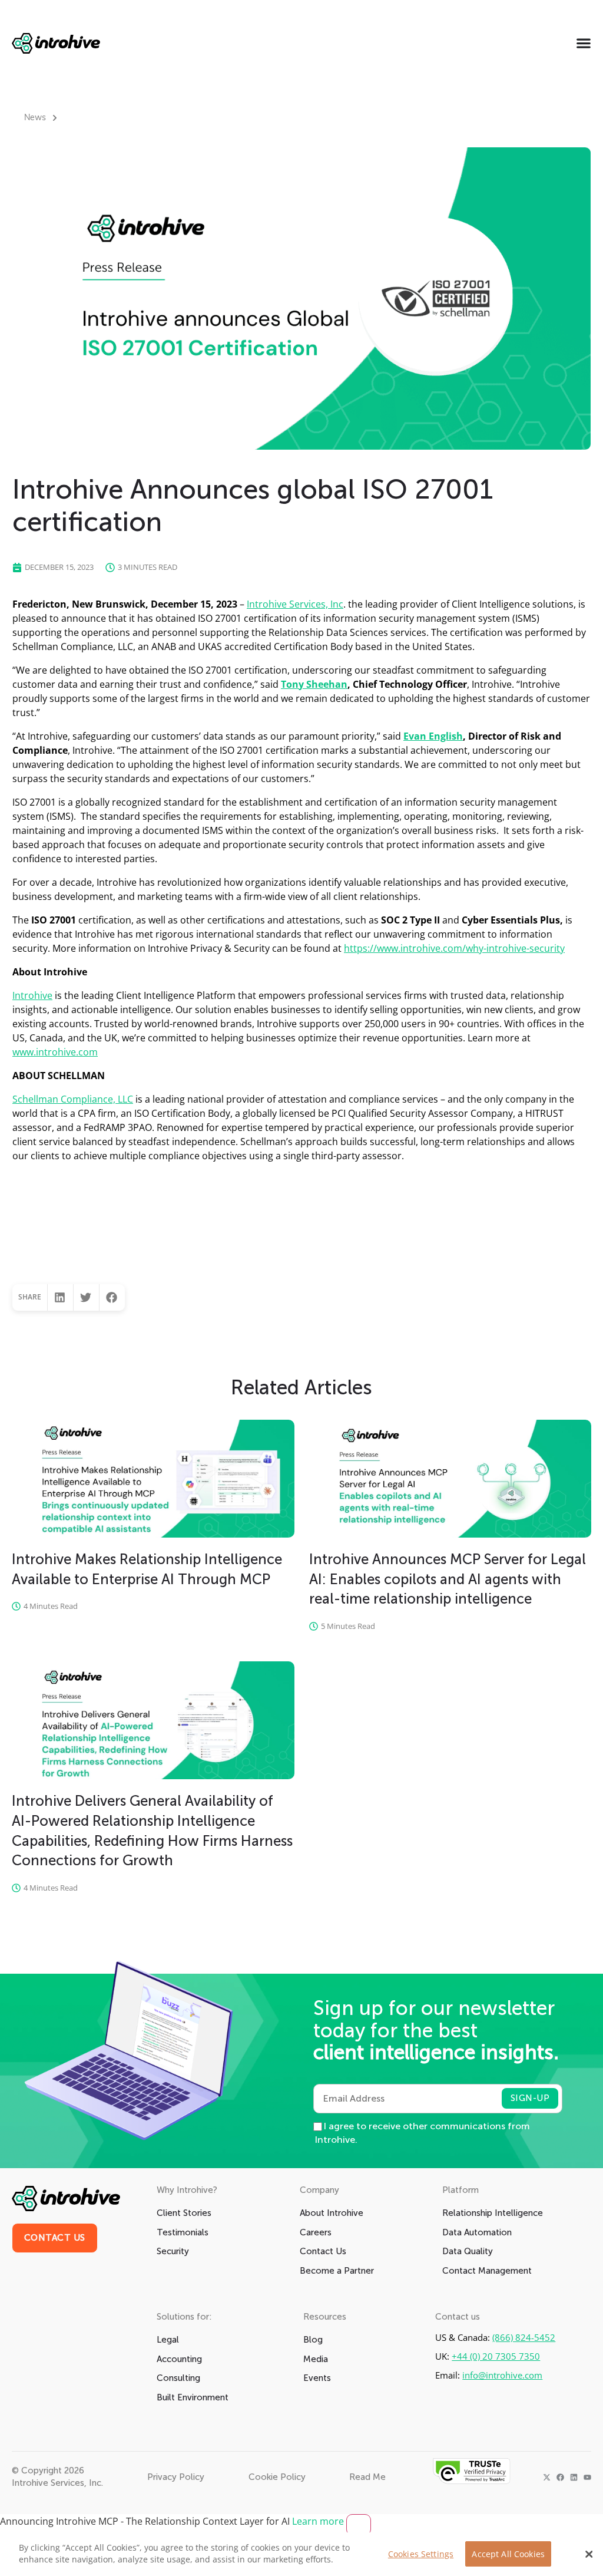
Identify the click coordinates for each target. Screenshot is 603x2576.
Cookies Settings (421, 2554)
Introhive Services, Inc (295, 604)
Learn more (319, 2521)
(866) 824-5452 (524, 2338)
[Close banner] (359, 2525)
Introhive (32, 995)
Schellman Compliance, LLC (73, 1099)
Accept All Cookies (508, 2554)
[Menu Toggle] (584, 43)
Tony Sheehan (314, 684)
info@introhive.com (502, 2375)
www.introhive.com (55, 1052)
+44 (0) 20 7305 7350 (496, 2356)
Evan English (433, 736)
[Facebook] (560, 2477)
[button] (60, 1297)
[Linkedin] (574, 2477)
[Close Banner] (589, 2554)
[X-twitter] (547, 2477)
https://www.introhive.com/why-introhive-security (454, 948)
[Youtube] (587, 2477)
